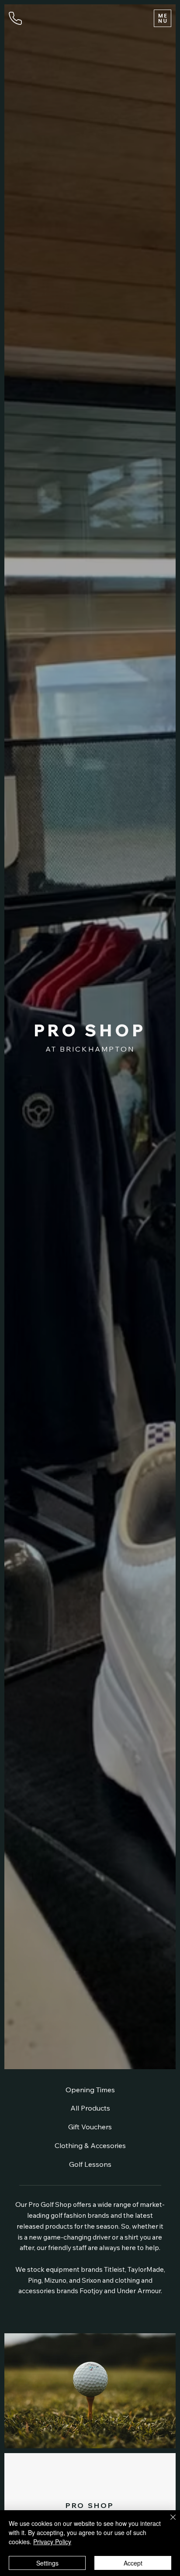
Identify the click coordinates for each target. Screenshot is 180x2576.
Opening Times (90, 2090)
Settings (47, 2563)
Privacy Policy (52, 2542)
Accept (133, 2563)
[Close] (168, 2522)
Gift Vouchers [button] (90, 2127)
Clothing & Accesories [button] (90, 2145)
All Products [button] (90, 2108)
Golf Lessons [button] (90, 2164)
